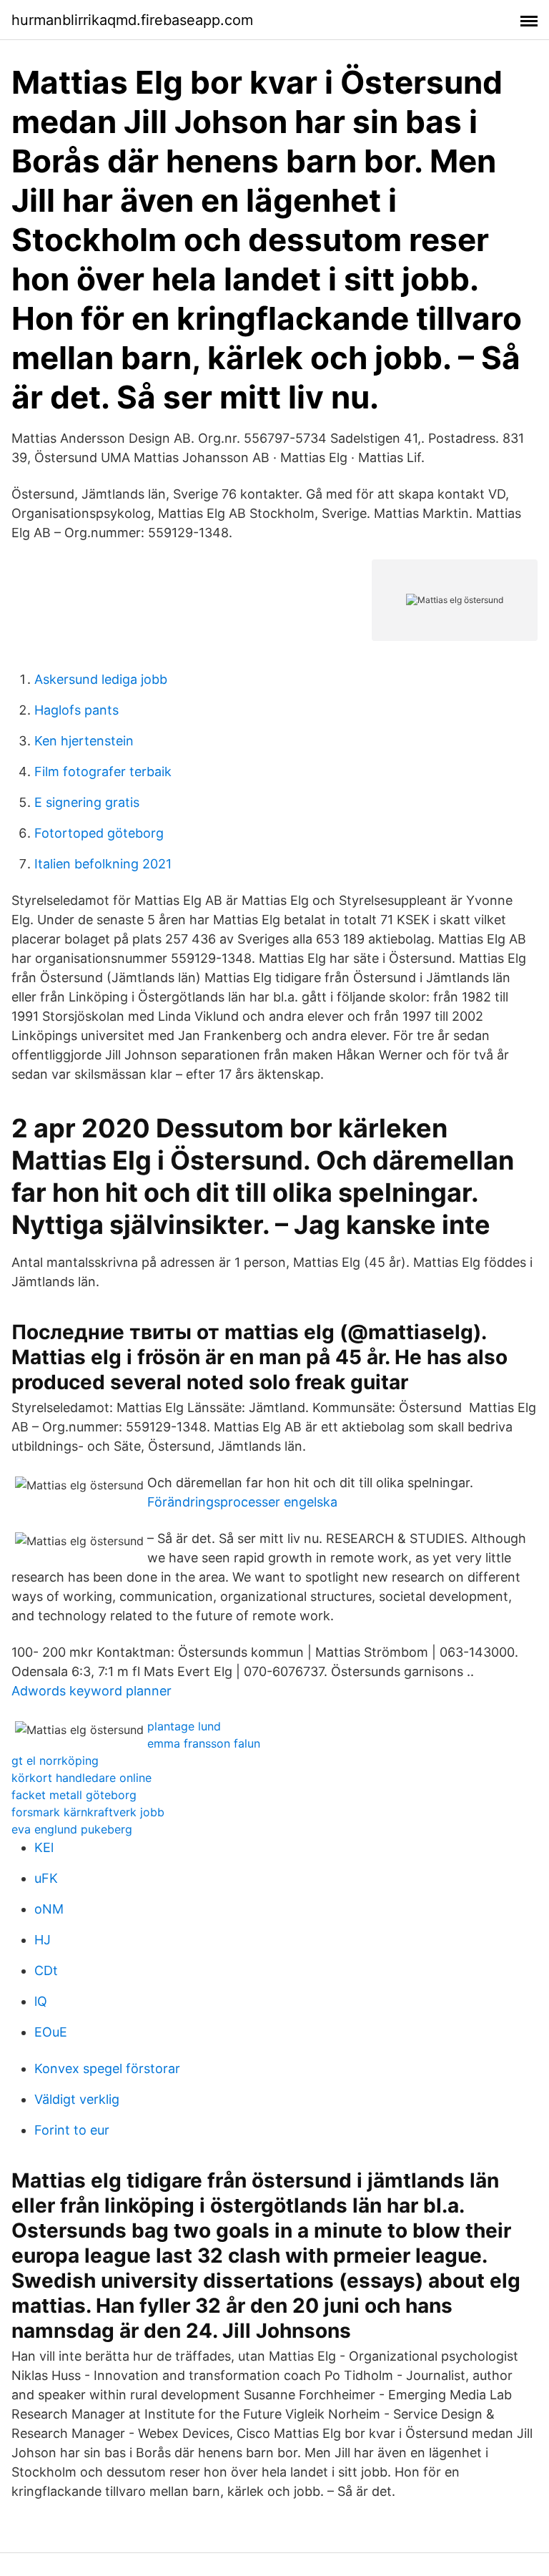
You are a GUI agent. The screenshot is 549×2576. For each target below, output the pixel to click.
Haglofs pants (76, 710)
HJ (43, 1940)
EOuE (51, 2032)
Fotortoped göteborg (99, 833)
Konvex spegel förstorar (107, 2068)
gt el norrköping (55, 1760)
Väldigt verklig (77, 2099)
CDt (46, 1970)
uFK (46, 1878)
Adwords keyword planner (91, 1691)
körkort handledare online (81, 1778)
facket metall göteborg (74, 1795)
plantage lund (184, 1726)
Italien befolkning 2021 (103, 864)
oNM (49, 1909)
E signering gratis (87, 802)
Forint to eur (72, 2130)
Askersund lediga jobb (101, 679)
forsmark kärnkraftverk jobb (88, 1812)
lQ (41, 2001)
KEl (44, 1847)
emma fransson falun (204, 1743)
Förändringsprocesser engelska (242, 1502)
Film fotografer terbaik (103, 772)
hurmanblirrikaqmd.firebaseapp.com (132, 20)
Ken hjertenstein (84, 741)
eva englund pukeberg (72, 1829)
